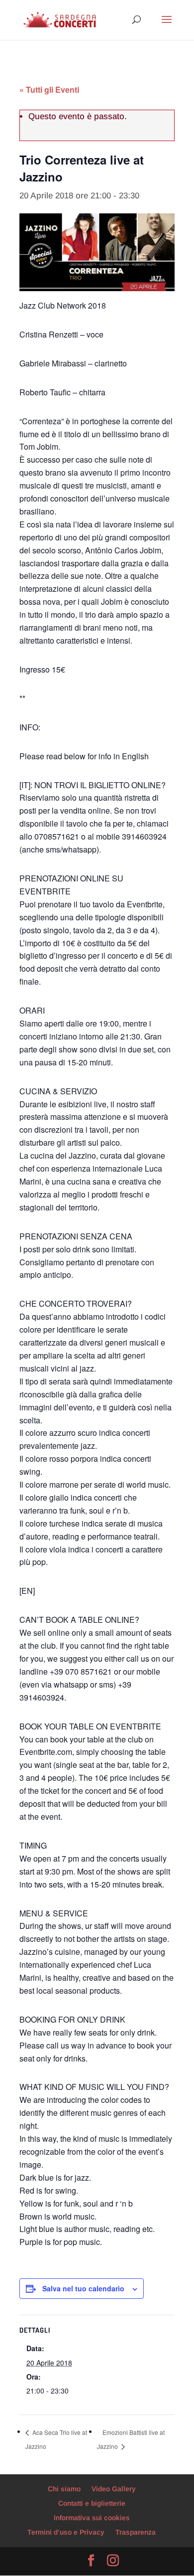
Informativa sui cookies (92, 2518)
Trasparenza (136, 2532)
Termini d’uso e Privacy (66, 2532)
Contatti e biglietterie (92, 2503)
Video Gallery (114, 2489)
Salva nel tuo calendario (83, 2288)
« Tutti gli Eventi (49, 89)
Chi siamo (64, 2489)
